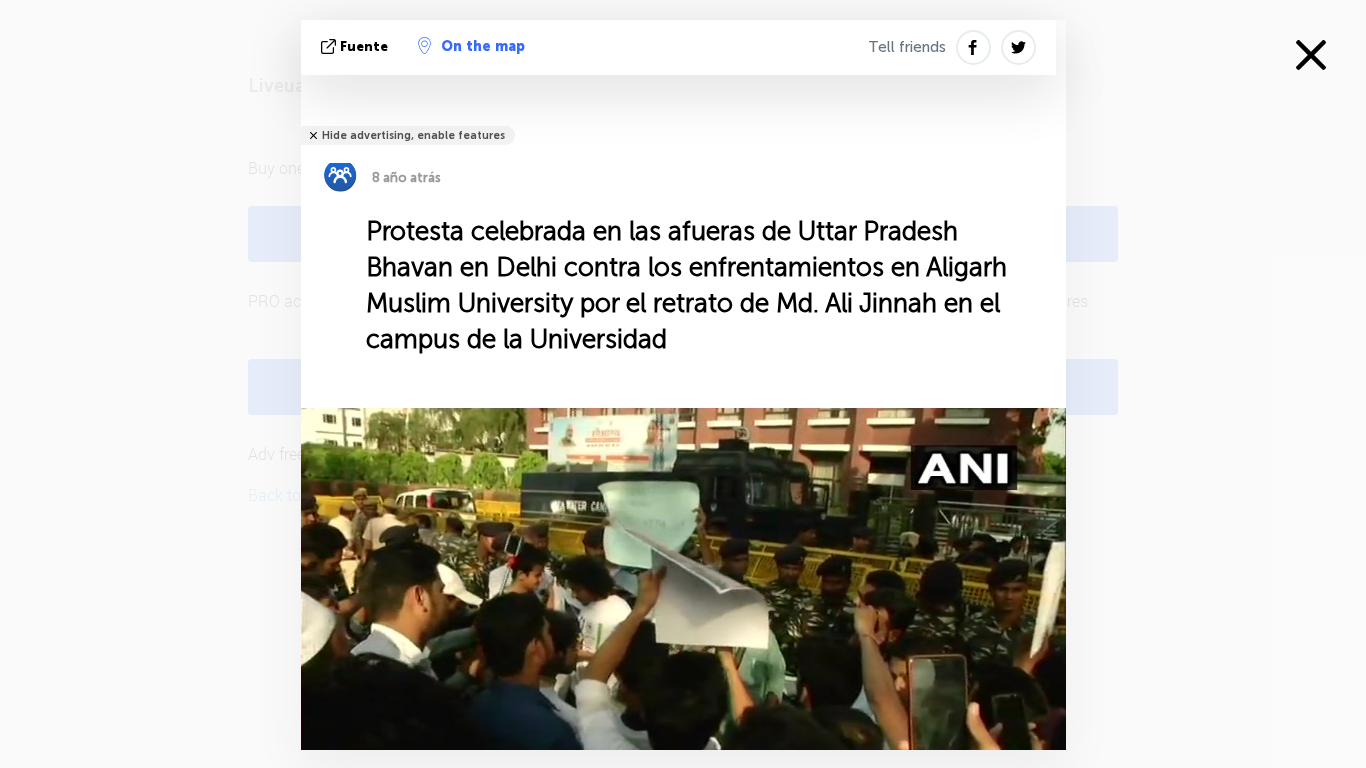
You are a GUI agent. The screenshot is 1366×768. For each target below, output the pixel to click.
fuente (364, 46)
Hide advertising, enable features (413, 135)
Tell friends (907, 47)
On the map (483, 46)
